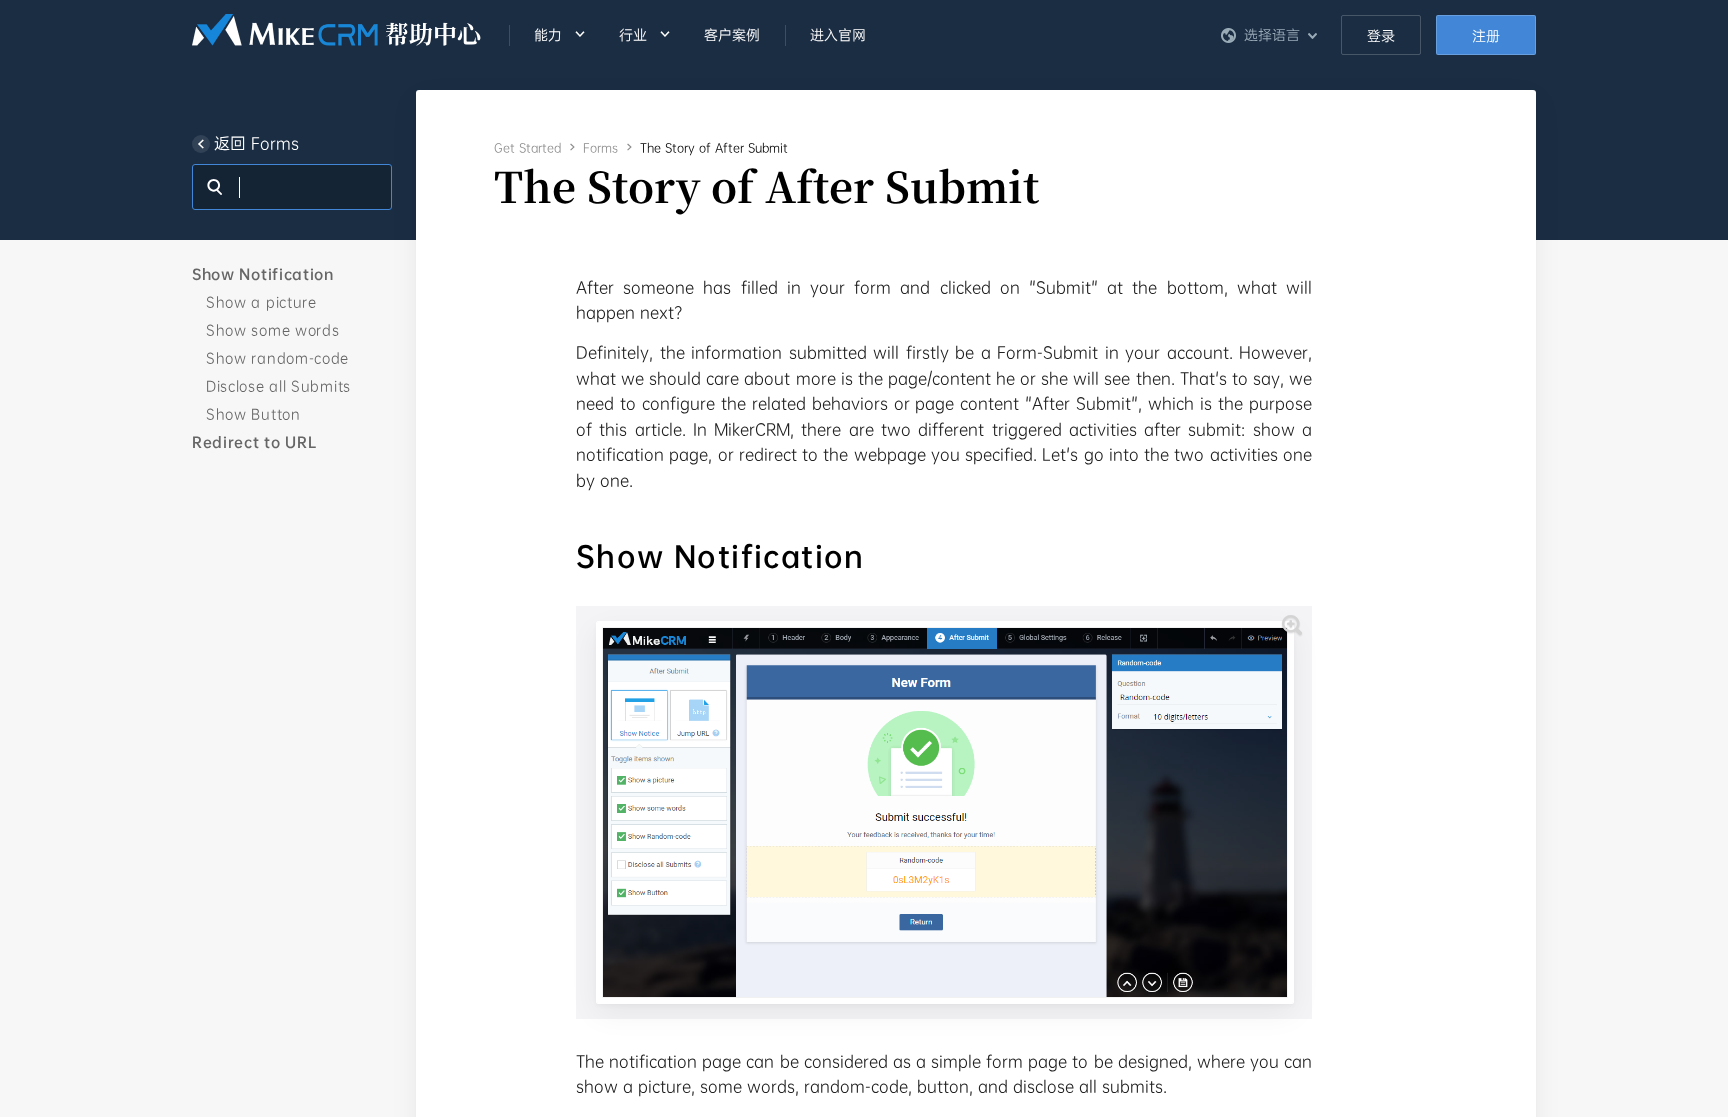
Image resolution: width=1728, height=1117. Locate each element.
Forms (600, 148)
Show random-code (277, 358)
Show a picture (261, 302)
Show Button (253, 414)
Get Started (527, 148)
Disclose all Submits (278, 386)
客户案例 (732, 35)
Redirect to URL (254, 442)
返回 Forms (256, 144)
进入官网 (838, 35)
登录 (1381, 36)
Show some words (273, 330)
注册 (1486, 36)
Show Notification (263, 274)
